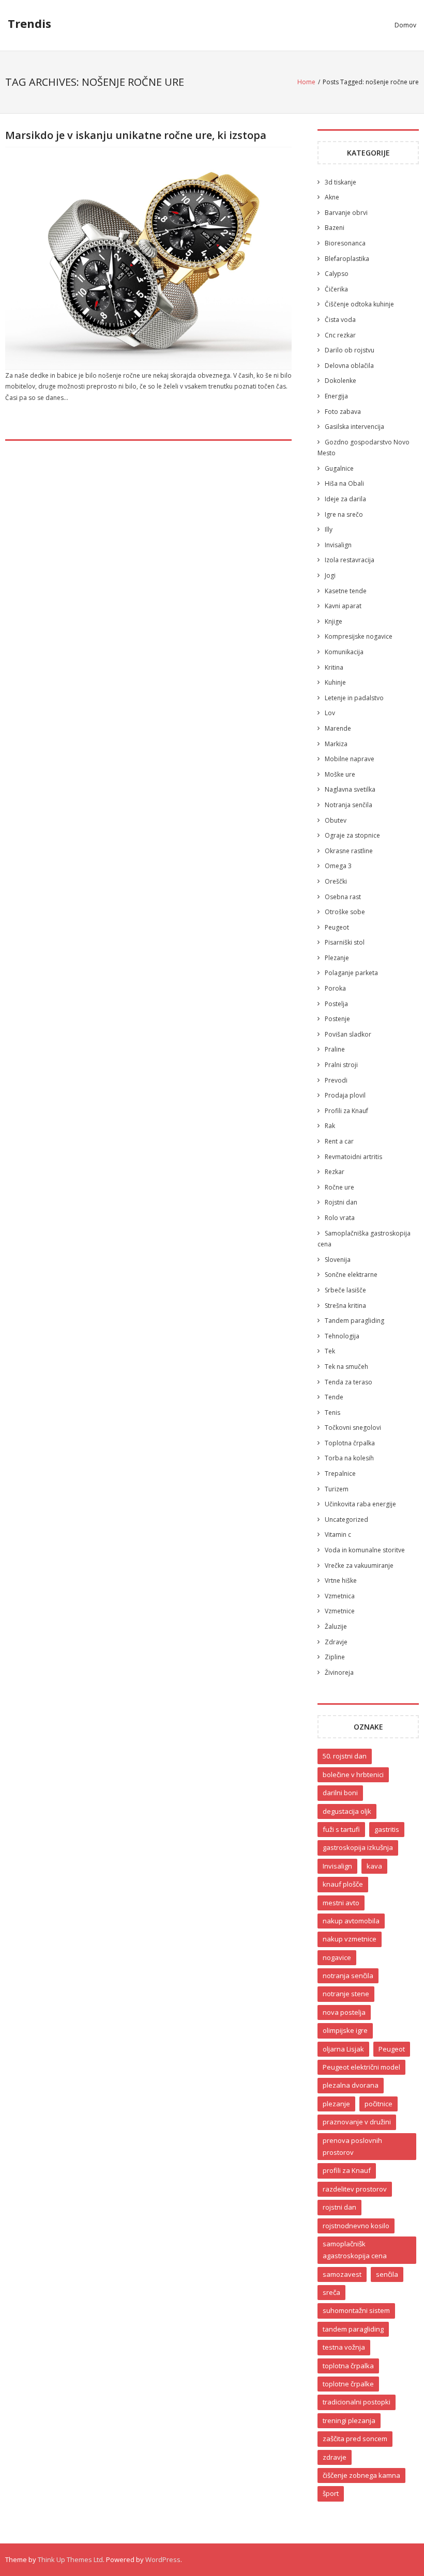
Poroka (335, 988)
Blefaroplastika (347, 259)
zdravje (335, 2457)
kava (374, 1866)
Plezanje (337, 958)
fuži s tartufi (341, 1829)
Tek (330, 1351)
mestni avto (341, 1903)
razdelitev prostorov (355, 2189)
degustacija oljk (347, 1811)
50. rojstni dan (345, 1756)
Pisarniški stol (345, 942)
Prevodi (336, 1080)
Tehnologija (342, 1336)
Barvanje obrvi (346, 213)
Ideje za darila (345, 499)
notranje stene (346, 1994)
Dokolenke (340, 381)
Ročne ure (339, 1187)
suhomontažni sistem (356, 2310)
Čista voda (340, 320)
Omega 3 (338, 866)
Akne (332, 197)
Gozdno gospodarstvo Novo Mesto (364, 448)
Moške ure (340, 774)
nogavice (337, 1957)
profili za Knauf (347, 2170)
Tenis (332, 1413)
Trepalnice (340, 1474)
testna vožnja (344, 2347)
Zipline (335, 1657)
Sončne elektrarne (351, 1275)
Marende (338, 728)
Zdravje (336, 1642)
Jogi (330, 575)
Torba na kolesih (349, 1458)
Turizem (337, 1489)
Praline (335, 1049)
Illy (329, 529)
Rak (330, 1126)
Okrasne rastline (349, 851)
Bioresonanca (345, 243)
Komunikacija (344, 652)
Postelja (336, 1004)
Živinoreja (339, 1672)
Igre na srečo (344, 514)
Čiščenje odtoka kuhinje (359, 304)
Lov (330, 713)
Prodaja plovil (345, 1095)
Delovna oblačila (349, 366)
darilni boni (340, 1793)
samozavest (342, 2274)
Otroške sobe (345, 912)
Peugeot (337, 927)
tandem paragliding (353, 2329)
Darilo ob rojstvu (350, 350)
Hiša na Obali (344, 483)
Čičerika (336, 289)
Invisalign (338, 545)
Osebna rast (343, 897)
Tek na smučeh (346, 1367)
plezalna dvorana (351, 2085)
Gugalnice (339, 468)
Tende (334, 1397)
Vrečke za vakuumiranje (359, 1565)
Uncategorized (346, 1520)
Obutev (336, 820)
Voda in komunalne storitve (365, 1550)
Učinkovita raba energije (360, 1504)
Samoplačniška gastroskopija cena (364, 1239)
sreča (331, 2292)
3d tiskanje (340, 182)
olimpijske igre (345, 2030)
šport (331, 2493)
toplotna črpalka (348, 2366)
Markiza (336, 744)
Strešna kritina (345, 1306)
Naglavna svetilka (350, 789)
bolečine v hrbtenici (353, 1775)
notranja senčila (348, 1976)
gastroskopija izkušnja (358, 1847)
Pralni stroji (341, 1065)
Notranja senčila (349, 805)
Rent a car (339, 1141)
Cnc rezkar (340, 335)
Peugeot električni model (361, 2067)
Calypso (337, 274)
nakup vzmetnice (350, 1939)
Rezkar (335, 1172)
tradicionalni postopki (357, 2402)
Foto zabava (343, 412)
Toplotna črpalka (350, 1443)
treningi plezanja (349, 2420)
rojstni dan (339, 2207)
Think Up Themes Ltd (70, 2559)
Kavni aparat (343, 606)
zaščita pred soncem (355, 2439)
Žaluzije (336, 1626)
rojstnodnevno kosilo (356, 2226)
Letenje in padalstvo (354, 698)
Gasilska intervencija (354, 427)
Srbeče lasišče (345, 1290)
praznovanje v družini (357, 2122)
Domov (405, 25)
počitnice (378, 2104)
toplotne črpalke (348, 2384)
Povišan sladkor (348, 1034)
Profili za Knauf (346, 1111)
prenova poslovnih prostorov (352, 2146)
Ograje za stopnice (352, 835)
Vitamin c (338, 1534)
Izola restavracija (350, 560)
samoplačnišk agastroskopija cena (355, 2250)
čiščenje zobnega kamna (361, 2475)
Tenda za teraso (349, 1382)
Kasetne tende (346, 591)
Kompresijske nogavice (359, 636)
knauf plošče (343, 1884)
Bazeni (335, 228)
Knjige (334, 621)
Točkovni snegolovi (353, 1428)
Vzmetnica (340, 1596)
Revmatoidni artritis (353, 1157)
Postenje (337, 1019)
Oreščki (336, 881)
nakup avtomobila (351, 1921)
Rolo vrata (340, 1218)
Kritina (334, 667)
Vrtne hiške (341, 1580)
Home (306, 82)
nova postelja (344, 2012)
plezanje (336, 2104)
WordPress (163, 2559)
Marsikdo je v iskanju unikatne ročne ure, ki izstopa (136, 135)
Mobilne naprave (350, 759)
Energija (336, 396)
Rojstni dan (341, 1202)
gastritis (387, 1829)
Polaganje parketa (351, 973)
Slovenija (338, 1260)
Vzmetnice (340, 1611)
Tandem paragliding (354, 1321)
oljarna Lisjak (343, 2049)
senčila (387, 2274)
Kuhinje (335, 682)
